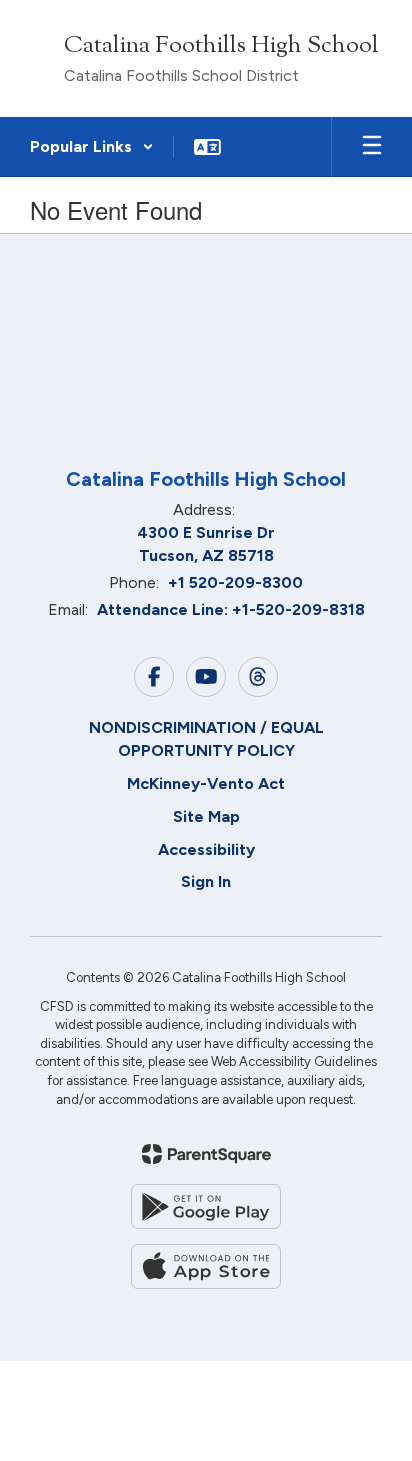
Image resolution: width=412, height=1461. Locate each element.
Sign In (206, 881)
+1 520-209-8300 (235, 582)
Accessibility (206, 849)
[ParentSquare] (206, 1154)
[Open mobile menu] (372, 147)
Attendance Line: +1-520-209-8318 (231, 609)
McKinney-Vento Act (206, 783)
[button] (92, 147)
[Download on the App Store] (206, 1266)
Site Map (206, 816)
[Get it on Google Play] (206, 1206)
